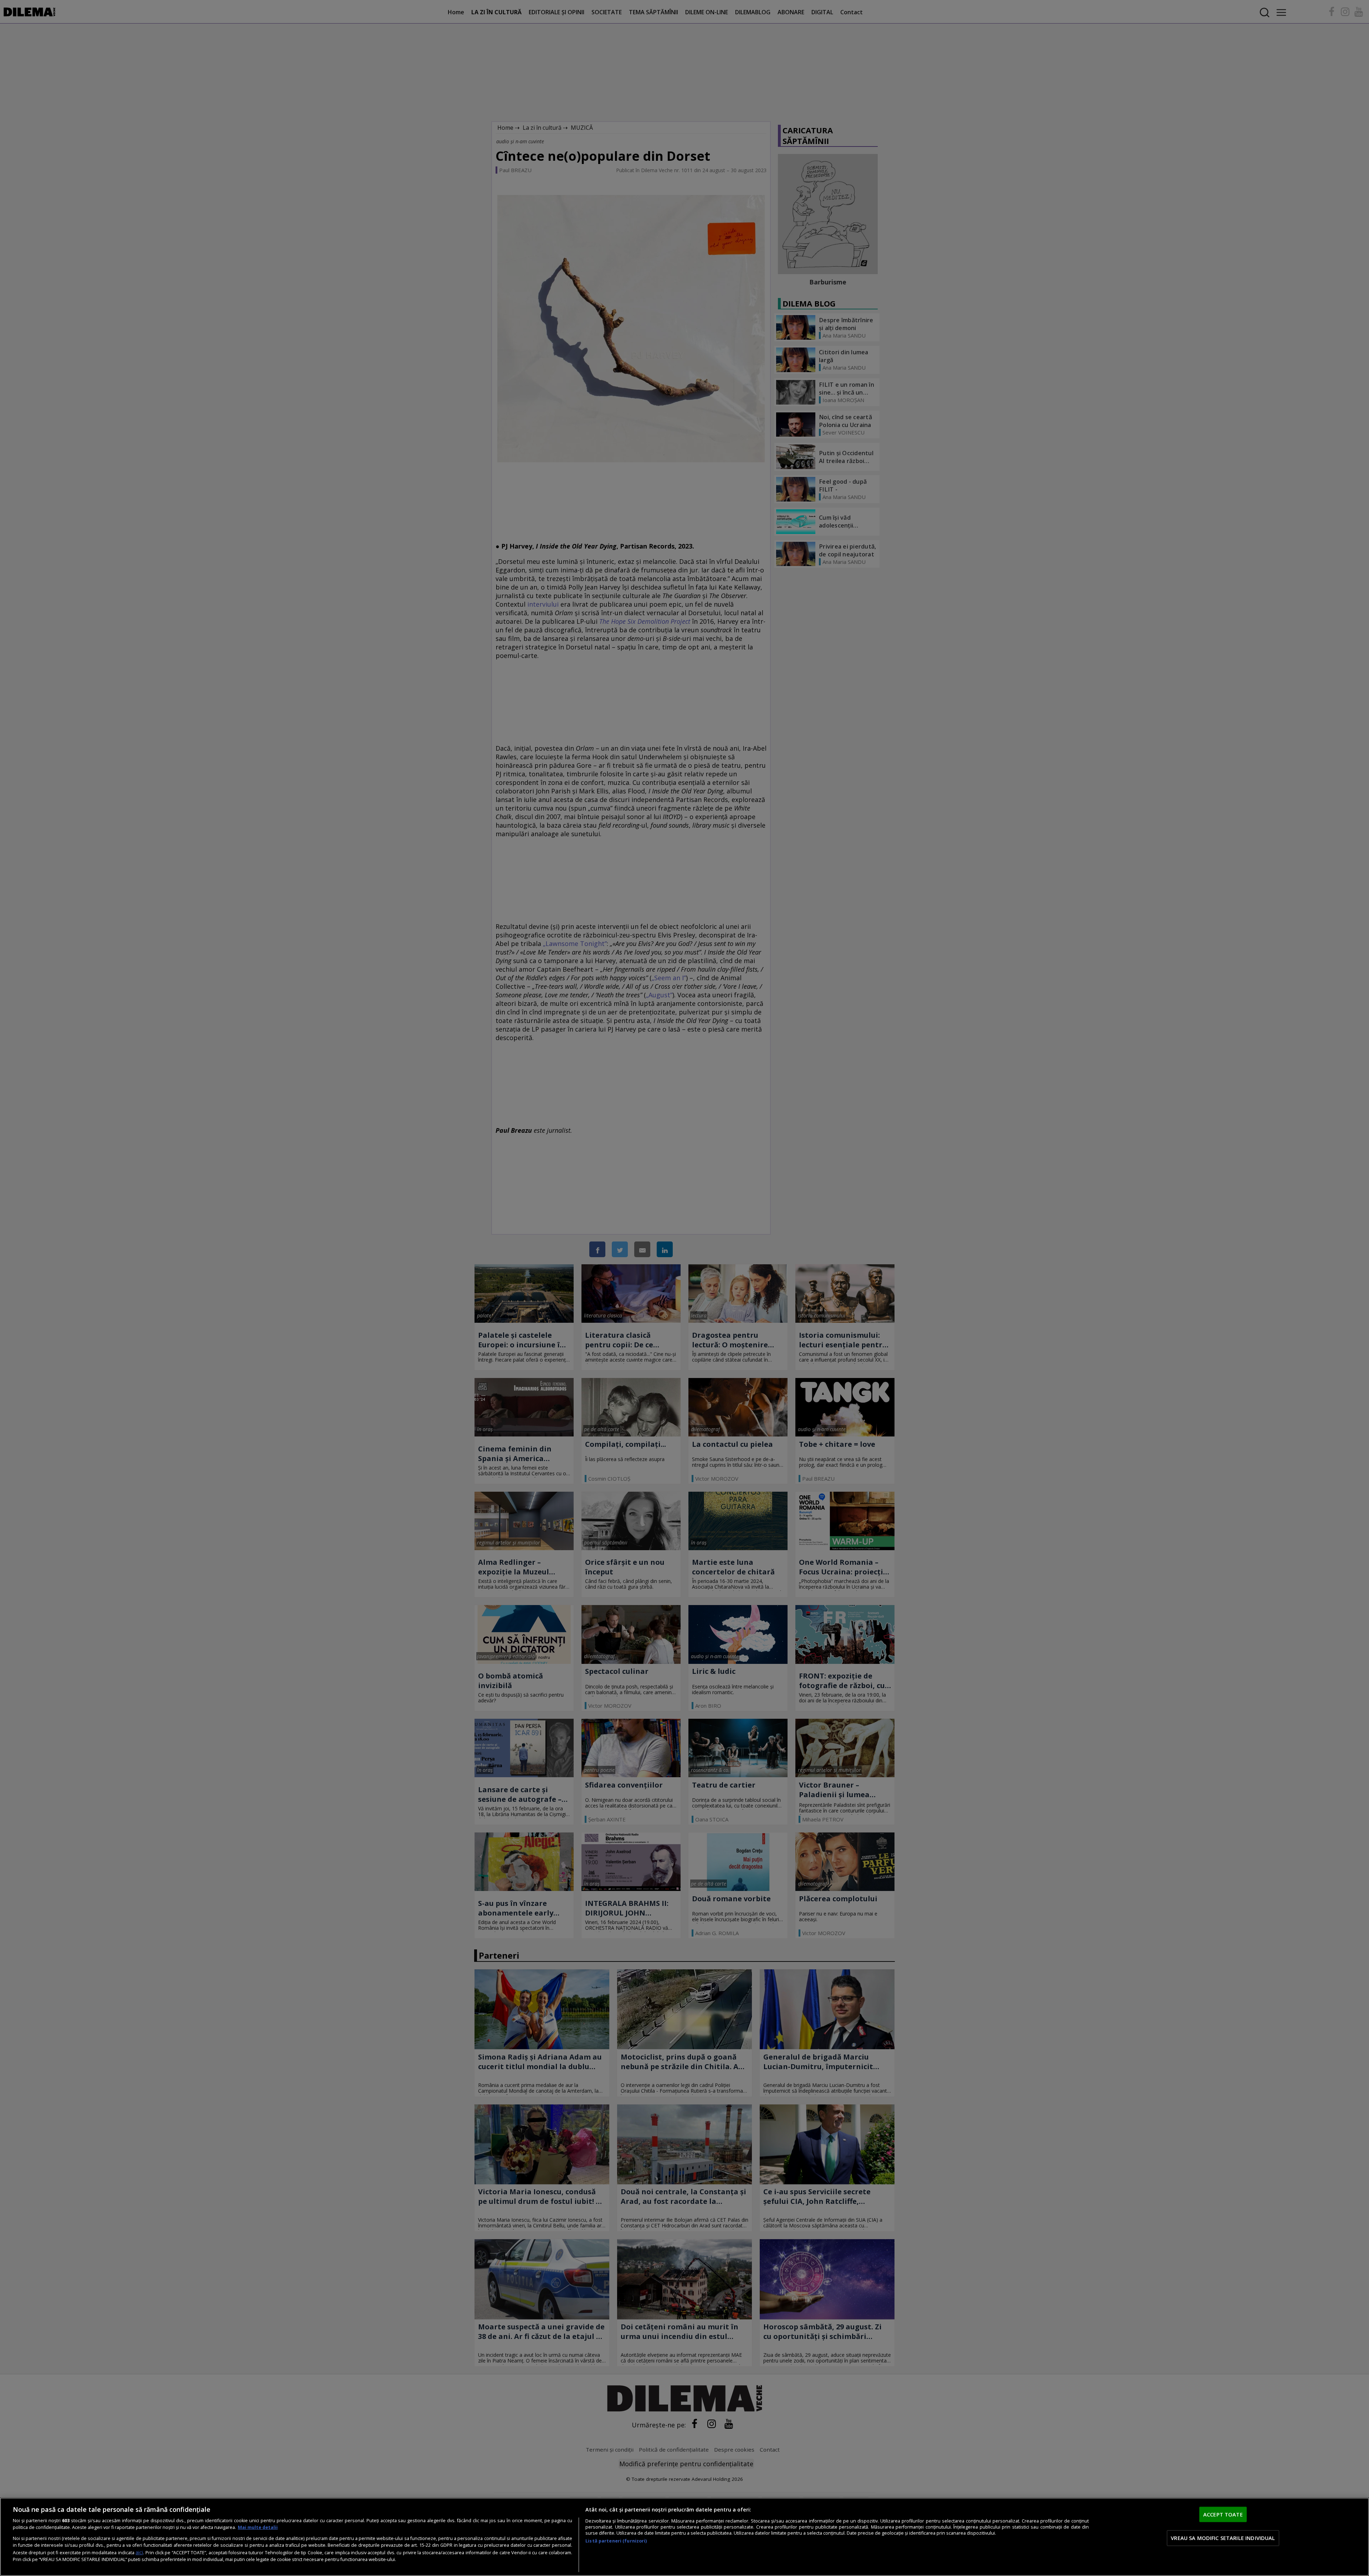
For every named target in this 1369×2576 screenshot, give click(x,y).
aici (139, 2552)
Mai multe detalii (258, 2527)
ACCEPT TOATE (1223, 2514)
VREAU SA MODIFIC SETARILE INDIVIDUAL (1223, 2538)
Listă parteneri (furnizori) (616, 2541)
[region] (684, 2537)
